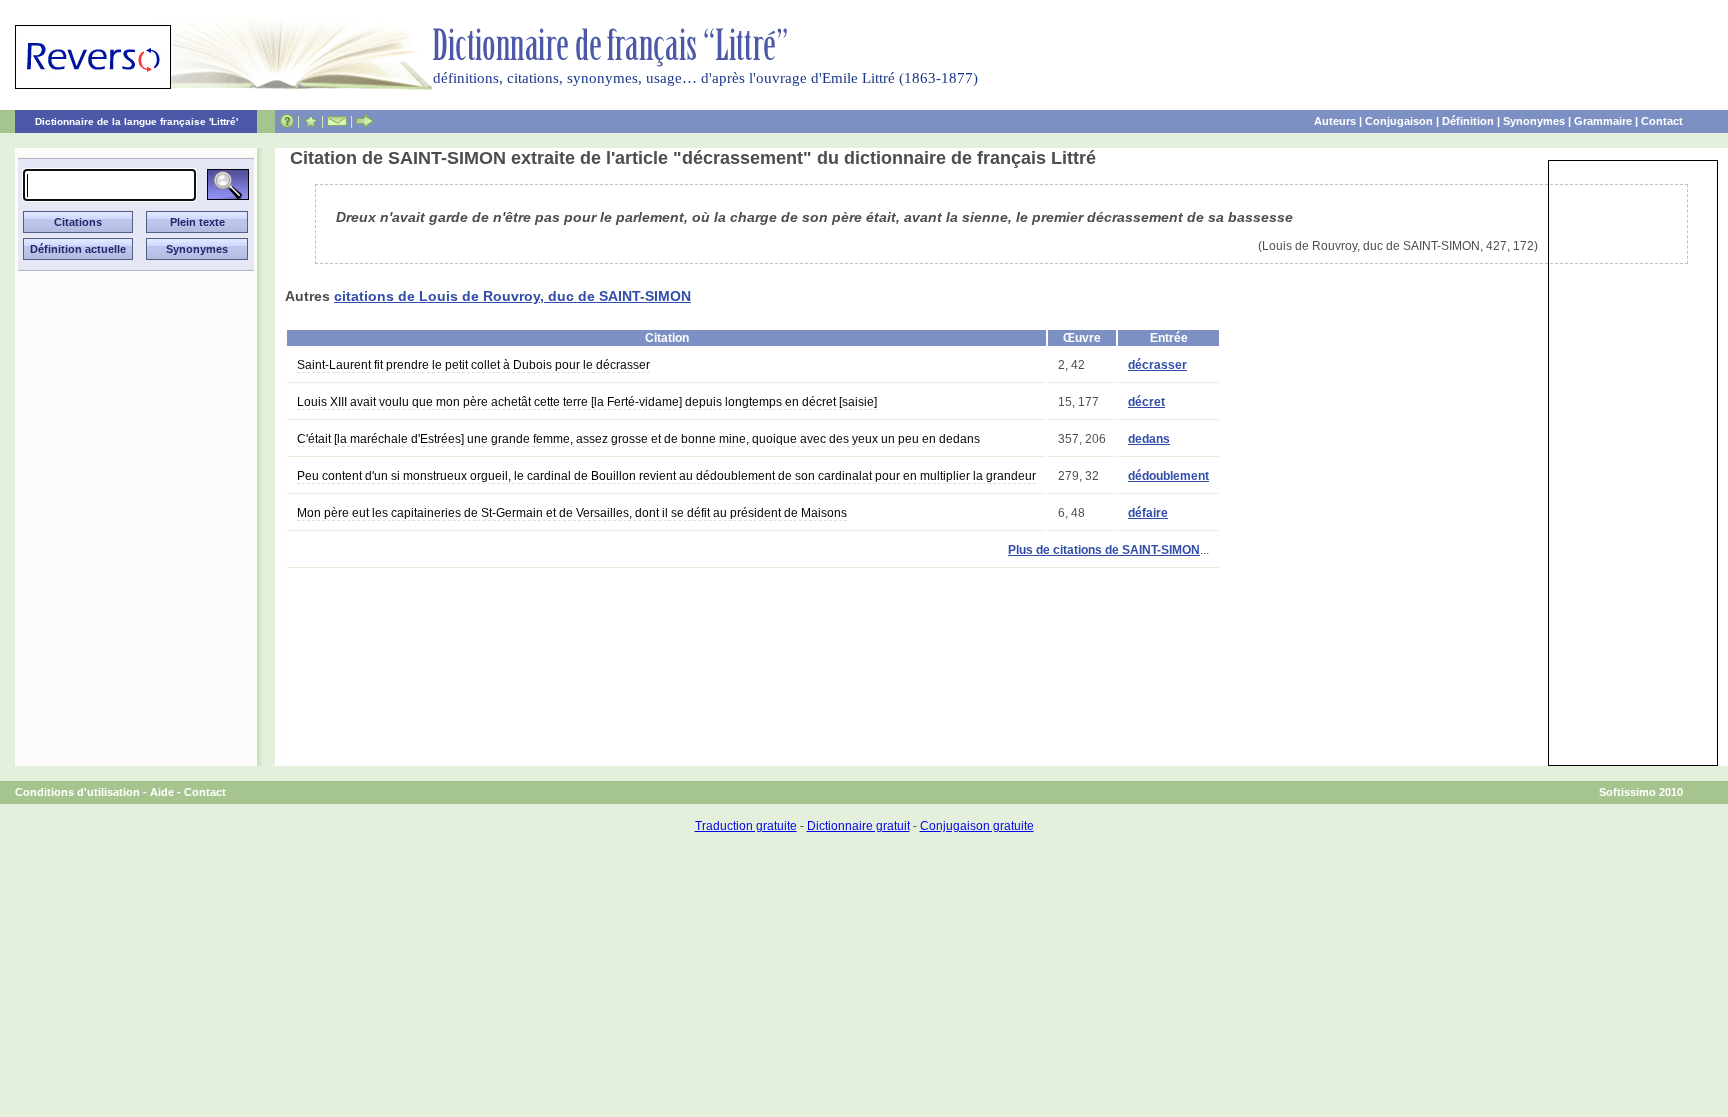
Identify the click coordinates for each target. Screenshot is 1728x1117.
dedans (1149, 439)
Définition (1468, 121)
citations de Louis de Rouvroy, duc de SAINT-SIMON (512, 296)
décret (1146, 402)
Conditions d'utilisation (77, 792)
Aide (162, 792)
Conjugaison (1399, 121)
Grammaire (1603, 121)
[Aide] (287, 121)
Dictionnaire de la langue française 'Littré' (136, 121)
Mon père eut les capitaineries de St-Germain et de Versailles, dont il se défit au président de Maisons (572, 513)
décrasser (1157, 365)
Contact (1662, 121)
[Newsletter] (337, 121)
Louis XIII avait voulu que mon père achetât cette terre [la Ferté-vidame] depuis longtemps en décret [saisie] (587, 402)
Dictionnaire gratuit (858, 826)
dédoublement (1168, 476)
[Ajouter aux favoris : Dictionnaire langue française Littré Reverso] (310, 121)
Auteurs (1335, 121)
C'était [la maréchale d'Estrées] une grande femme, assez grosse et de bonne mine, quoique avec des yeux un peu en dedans (638, 439)
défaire (1148, 513)
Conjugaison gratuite (977, 826)
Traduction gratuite (746, 826)
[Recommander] (364, 121)
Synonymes (1534, 121)
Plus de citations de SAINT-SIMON (1104, 550)
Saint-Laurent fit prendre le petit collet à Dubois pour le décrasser (473, 365)
